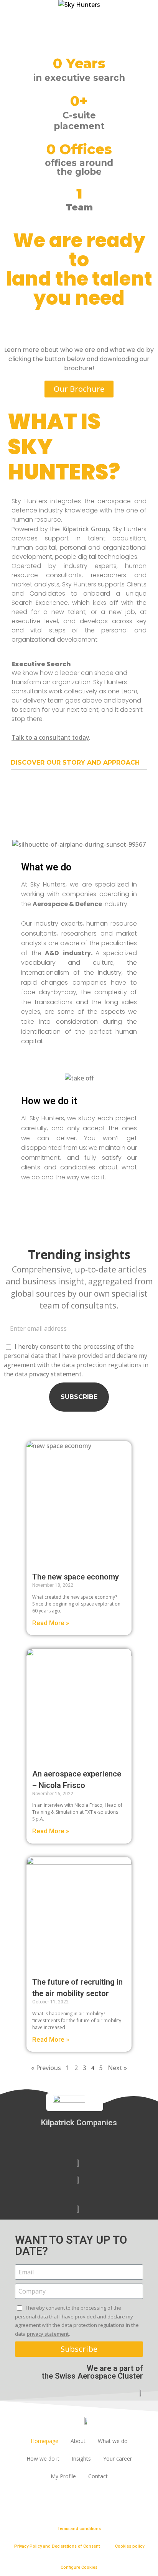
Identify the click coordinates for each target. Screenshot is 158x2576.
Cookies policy (130, 2546)
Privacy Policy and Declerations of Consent (57, 2546)
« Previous (46, 2068)
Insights (81, 2459)
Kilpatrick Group (86, 529)
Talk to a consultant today (50, 737)
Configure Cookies (79, 2567)
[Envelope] (35, 2502)
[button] (79, 389)
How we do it (43, 2459)
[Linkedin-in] (13, 2502)
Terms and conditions (79, 2529)
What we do (113, 2441)
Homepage (44, 2441)
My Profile (63, 2476)
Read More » (51, 1623)
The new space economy (76, 1577)
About (78, 2441)
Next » (117, 2068)
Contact (98, 2476)
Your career (118, 2459)
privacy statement (55, 1374)
